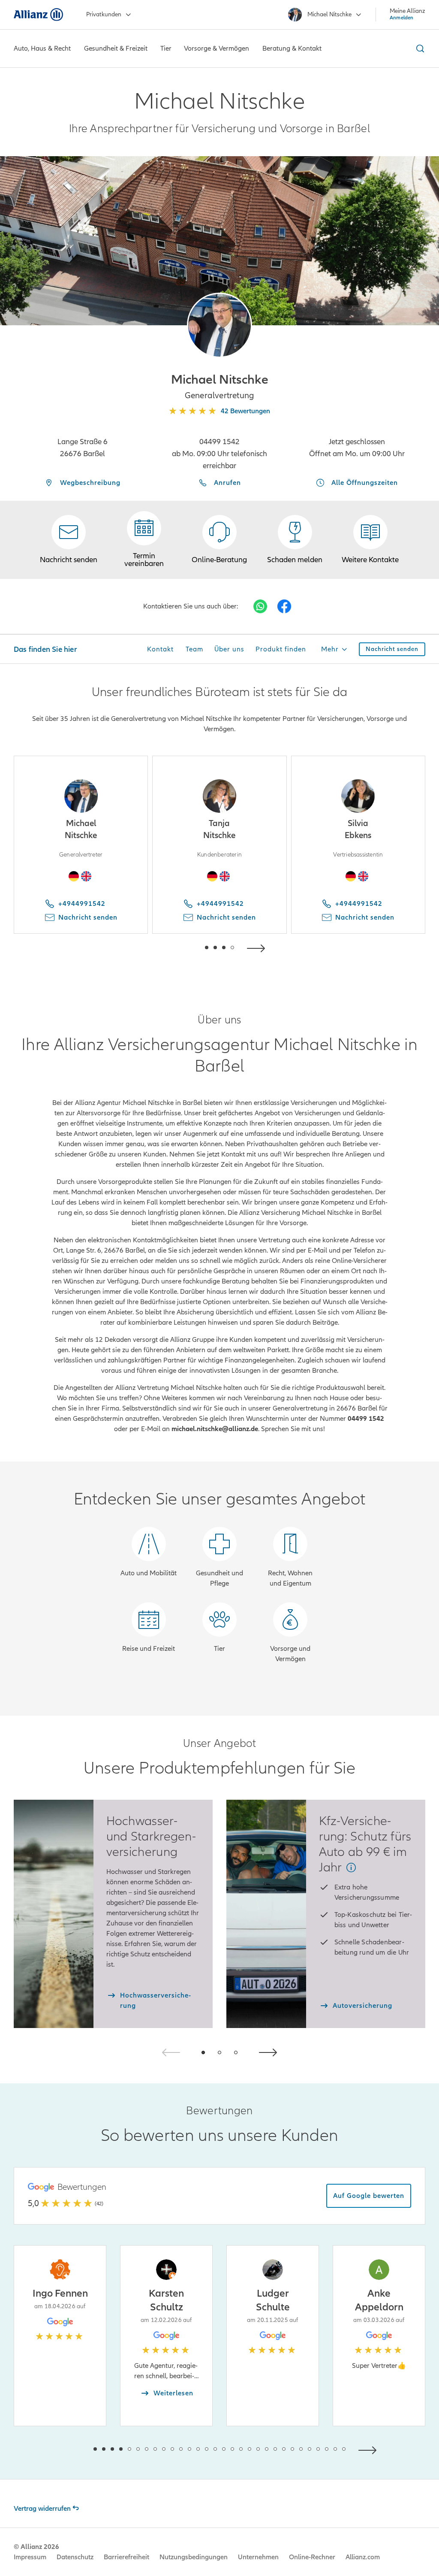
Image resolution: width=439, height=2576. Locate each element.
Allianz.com (363, 2557)
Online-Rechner (312, 2557)
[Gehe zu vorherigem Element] (181, 947)
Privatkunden (104, 14)
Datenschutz (75, 2557)
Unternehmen (258, 2557)
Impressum (30, 2557)
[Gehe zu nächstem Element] (258, 947)
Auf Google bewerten (369, 2196)
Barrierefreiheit (126, 2557)
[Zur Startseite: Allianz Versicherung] (38, 15)
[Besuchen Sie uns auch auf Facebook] (284, 606)
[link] (219, 540)
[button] (219, 325)
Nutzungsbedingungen (194, 2557)
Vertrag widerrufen (42, 2509)
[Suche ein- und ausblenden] (419, 48)
